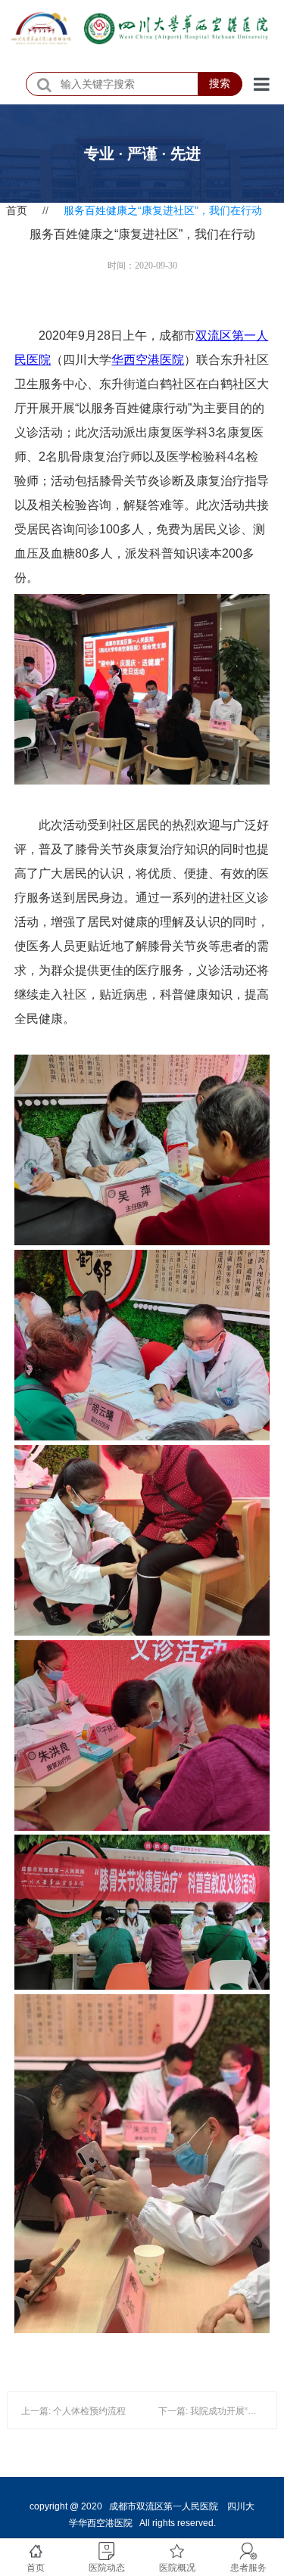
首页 (17, 210)
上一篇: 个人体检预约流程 (73, 2411)
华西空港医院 (148, 360)
